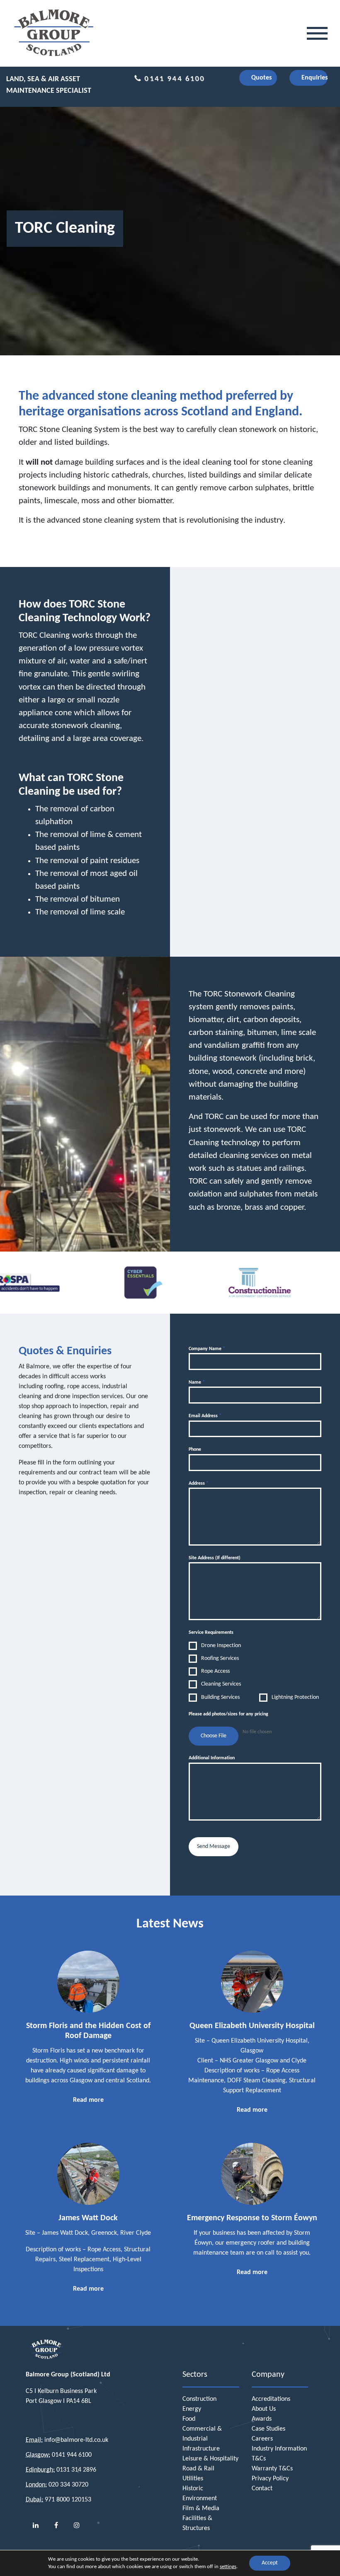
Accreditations (271, 2399)
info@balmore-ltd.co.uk (76, 2440)
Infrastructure (201, 2449)
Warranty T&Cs (272, 2469)
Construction (199, 2399)
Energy (192, 2409)
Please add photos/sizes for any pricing (228, 1714)
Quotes (261, 78)
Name (197, 1382)
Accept (270, 2563)
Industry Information (279, 2449)
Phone (195, 1450)
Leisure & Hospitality (210, 2459)
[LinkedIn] (36, 2526)
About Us (264, 2409)
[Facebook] (56, 2526)
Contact (262, 2489)
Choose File (214, 1736)
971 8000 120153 (68, 2500)
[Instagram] (77, 2526)
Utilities (193, 2479)
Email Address (205, 1416)
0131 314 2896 (76, 2470)
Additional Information (212, 1758)
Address (199, 1483)
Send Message (214, 1846)
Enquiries (314, 78)
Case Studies (268, 2429)
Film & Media (201, 2508)
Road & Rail (198, 2469)
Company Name (207, 1349)
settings (228, 2567)
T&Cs (259, 2459)
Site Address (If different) (215, 1558)
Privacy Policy (270, 2479)
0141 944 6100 (174, 79)
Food (189, 2419)
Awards (262, 2419)
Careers (262, 2439)
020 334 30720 (68, 2485)
